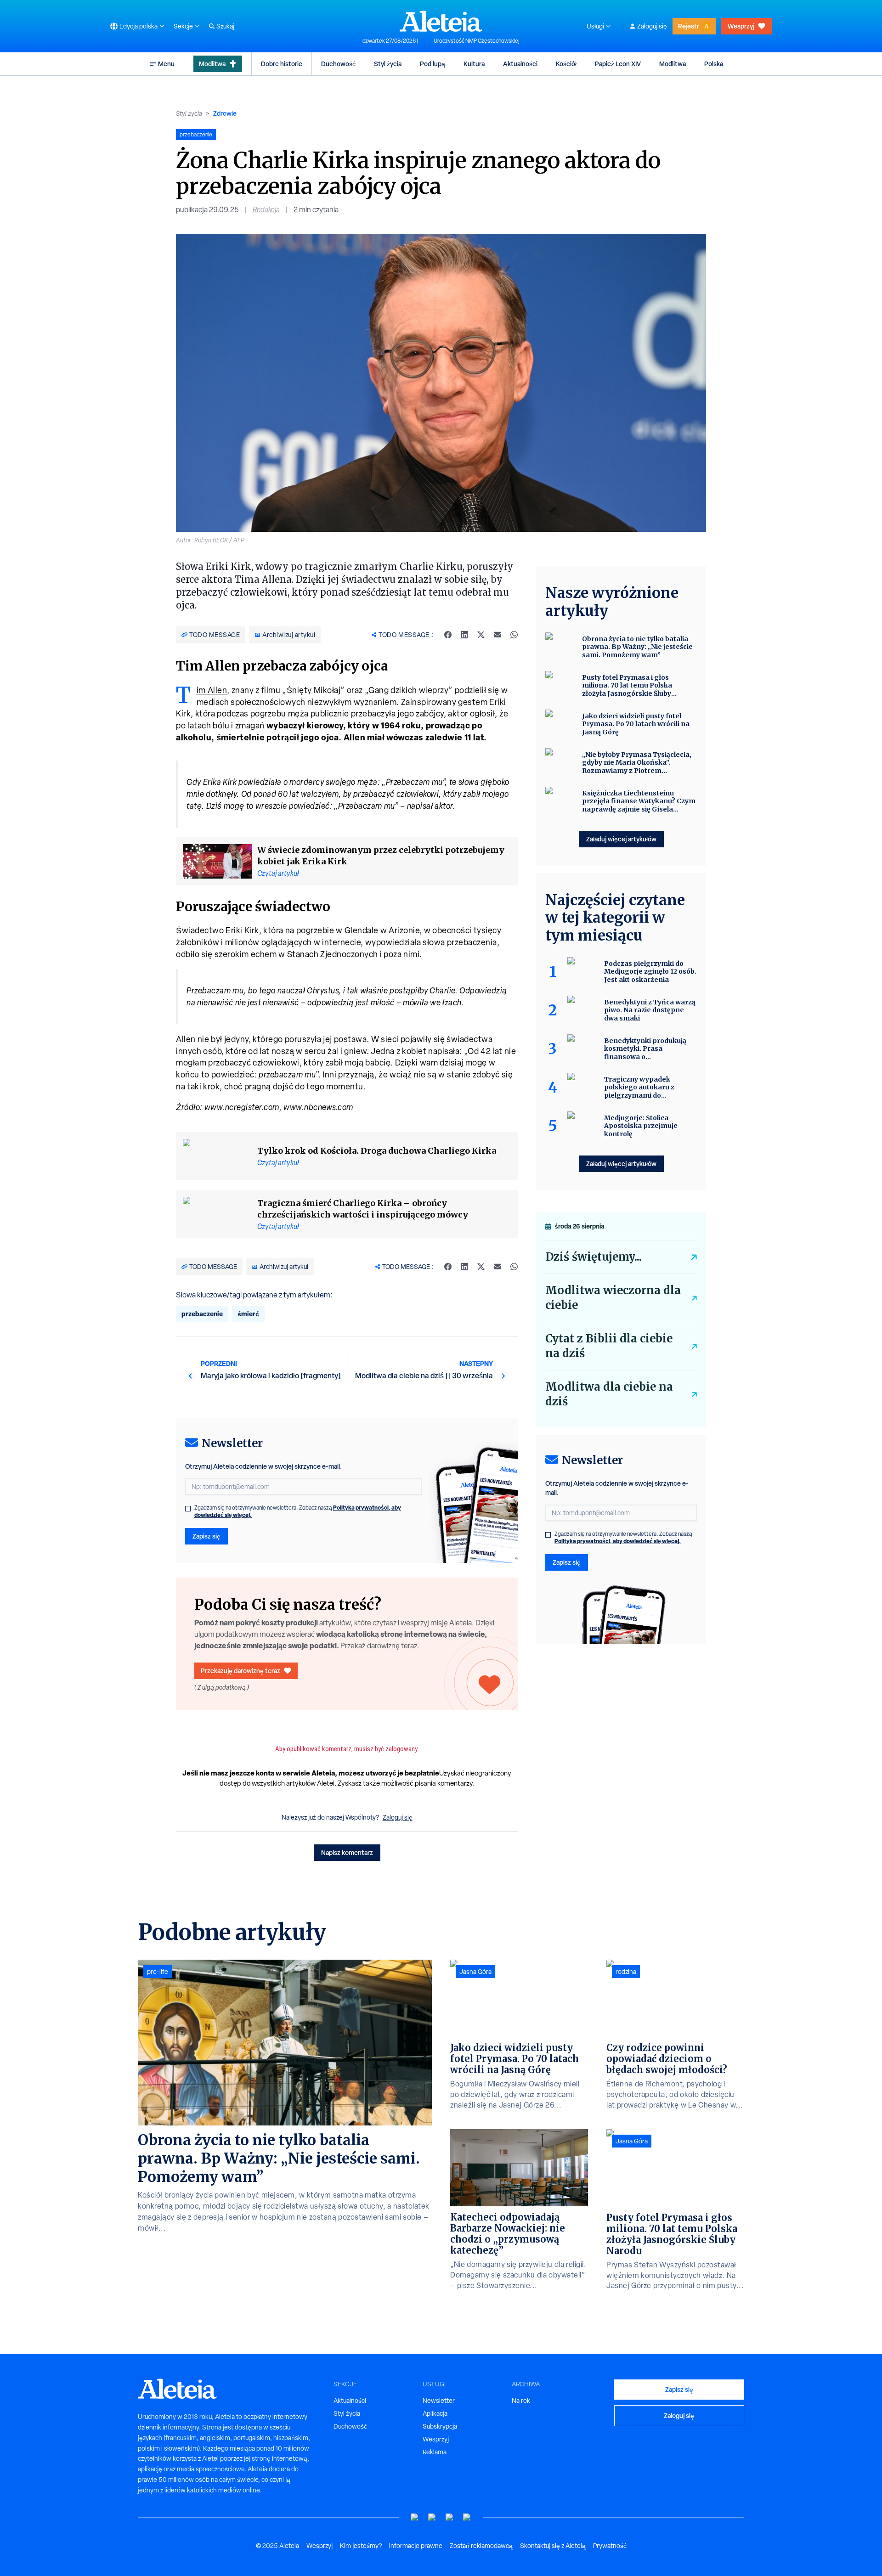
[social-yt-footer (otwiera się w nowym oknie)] (415, 2517)
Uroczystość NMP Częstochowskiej (477, 41)
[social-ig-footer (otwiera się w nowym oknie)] (467, 2517)
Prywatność (610, 2546)
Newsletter (439, 2401)
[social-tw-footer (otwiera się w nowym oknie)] (450, 2517)
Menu (166, 64)
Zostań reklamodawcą (481, 2546)
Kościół (566, 64)
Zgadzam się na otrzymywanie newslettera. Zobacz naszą (298, 1511)
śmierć (248, 1314)
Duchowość (338, 64)
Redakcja (266, 210)
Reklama (435, 2452)
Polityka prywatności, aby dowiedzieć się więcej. (618, 1541)
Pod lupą (433, 64)
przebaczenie (202, 1314)
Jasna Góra (475, 1972)
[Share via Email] (498, 635)
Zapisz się (206, 1536)
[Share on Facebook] (448, 635)
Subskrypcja (440, 2426)
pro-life (158, 1972)
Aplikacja (435, 2413)
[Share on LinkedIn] (464, 635)
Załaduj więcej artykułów (621, 839)
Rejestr (689, 26)
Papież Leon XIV (618, 64)
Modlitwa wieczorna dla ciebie (613, 1298)
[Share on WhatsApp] (514, 635)
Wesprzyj (741, 26)
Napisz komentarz (347, 1852)
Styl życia (388, 64)
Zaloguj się (652, 26)
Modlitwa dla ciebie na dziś (609, 1394)
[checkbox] (188, 1509)
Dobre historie (282, 64)
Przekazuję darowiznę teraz (240, 1671)
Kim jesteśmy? (361, 2546)
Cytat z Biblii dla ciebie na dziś (609, 1346)
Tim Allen (212, 690)
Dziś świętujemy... (594, 1257)
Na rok (521, 2401)
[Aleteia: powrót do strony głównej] (441, 21)
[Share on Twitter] (481, 635)
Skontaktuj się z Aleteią (553, 2546)
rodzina (626, 1972)
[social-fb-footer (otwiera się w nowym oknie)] (432, 2517)
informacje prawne (416, 2546)
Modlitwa (212, 64)
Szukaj (225, 26)
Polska (714, 64)
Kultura (474, 64)
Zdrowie (225, 113)
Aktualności (520, 64)
